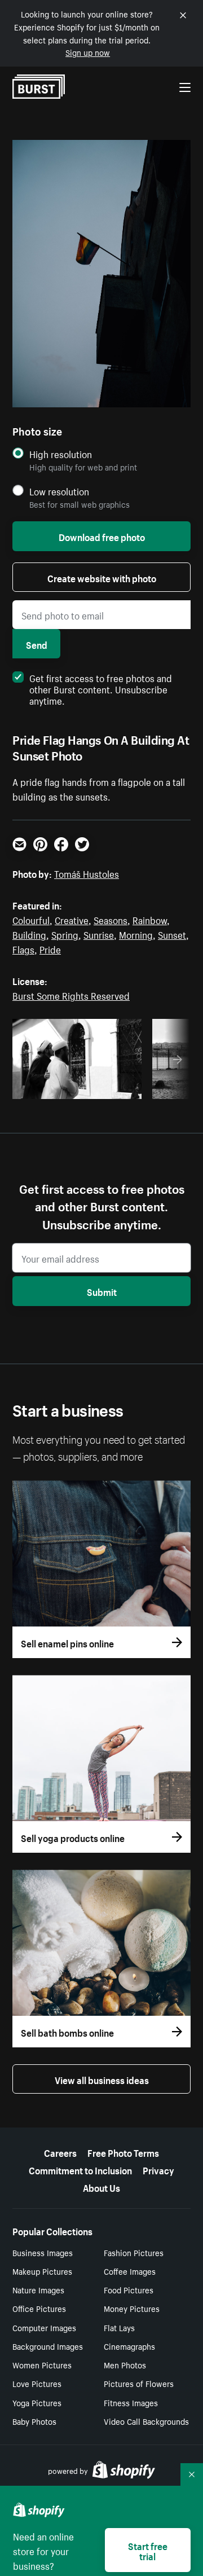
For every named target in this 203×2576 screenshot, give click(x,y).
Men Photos (125, 2364)
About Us (101, 2187)
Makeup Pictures (42, 2271)
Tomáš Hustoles (87, 873)
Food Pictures (129, 2289)
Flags (23, 948)
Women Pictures (42, 2364)
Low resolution (59, 491)
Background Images (48, 2346)
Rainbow (150, 919)
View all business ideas (102, 2079)
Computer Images (44, 2327)
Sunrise (99, 934)
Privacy (158, 2169)
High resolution (61, 454)
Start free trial (148, 2550)
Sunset (172, 934)
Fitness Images (131, 2402)
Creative (72, 919)
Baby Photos (34, 2421)
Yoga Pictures (37, 2402)
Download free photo (102, 536)
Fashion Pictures (134, 2252)
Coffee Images (130, 2271)
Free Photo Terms (123, 2152)
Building (29, 934)
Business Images (43, 2252)
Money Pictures (132, 2308)
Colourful (31, 919)
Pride (50, 948)
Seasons (111, 919)
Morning (136, 934)
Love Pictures (37, 2383)
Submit (102, 1291)
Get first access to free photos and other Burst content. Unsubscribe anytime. (101, 688)
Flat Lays (119, 2327)
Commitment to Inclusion (80, 2169)
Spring (65, 934)
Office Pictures (39, 2308)
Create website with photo (102, 577)
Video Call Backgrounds (146, 2421)
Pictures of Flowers (139, 2383)
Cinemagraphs (129, 2346)
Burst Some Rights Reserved (71, 995)
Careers (60, 2152)
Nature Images (38, 2289)
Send (37, 644)
